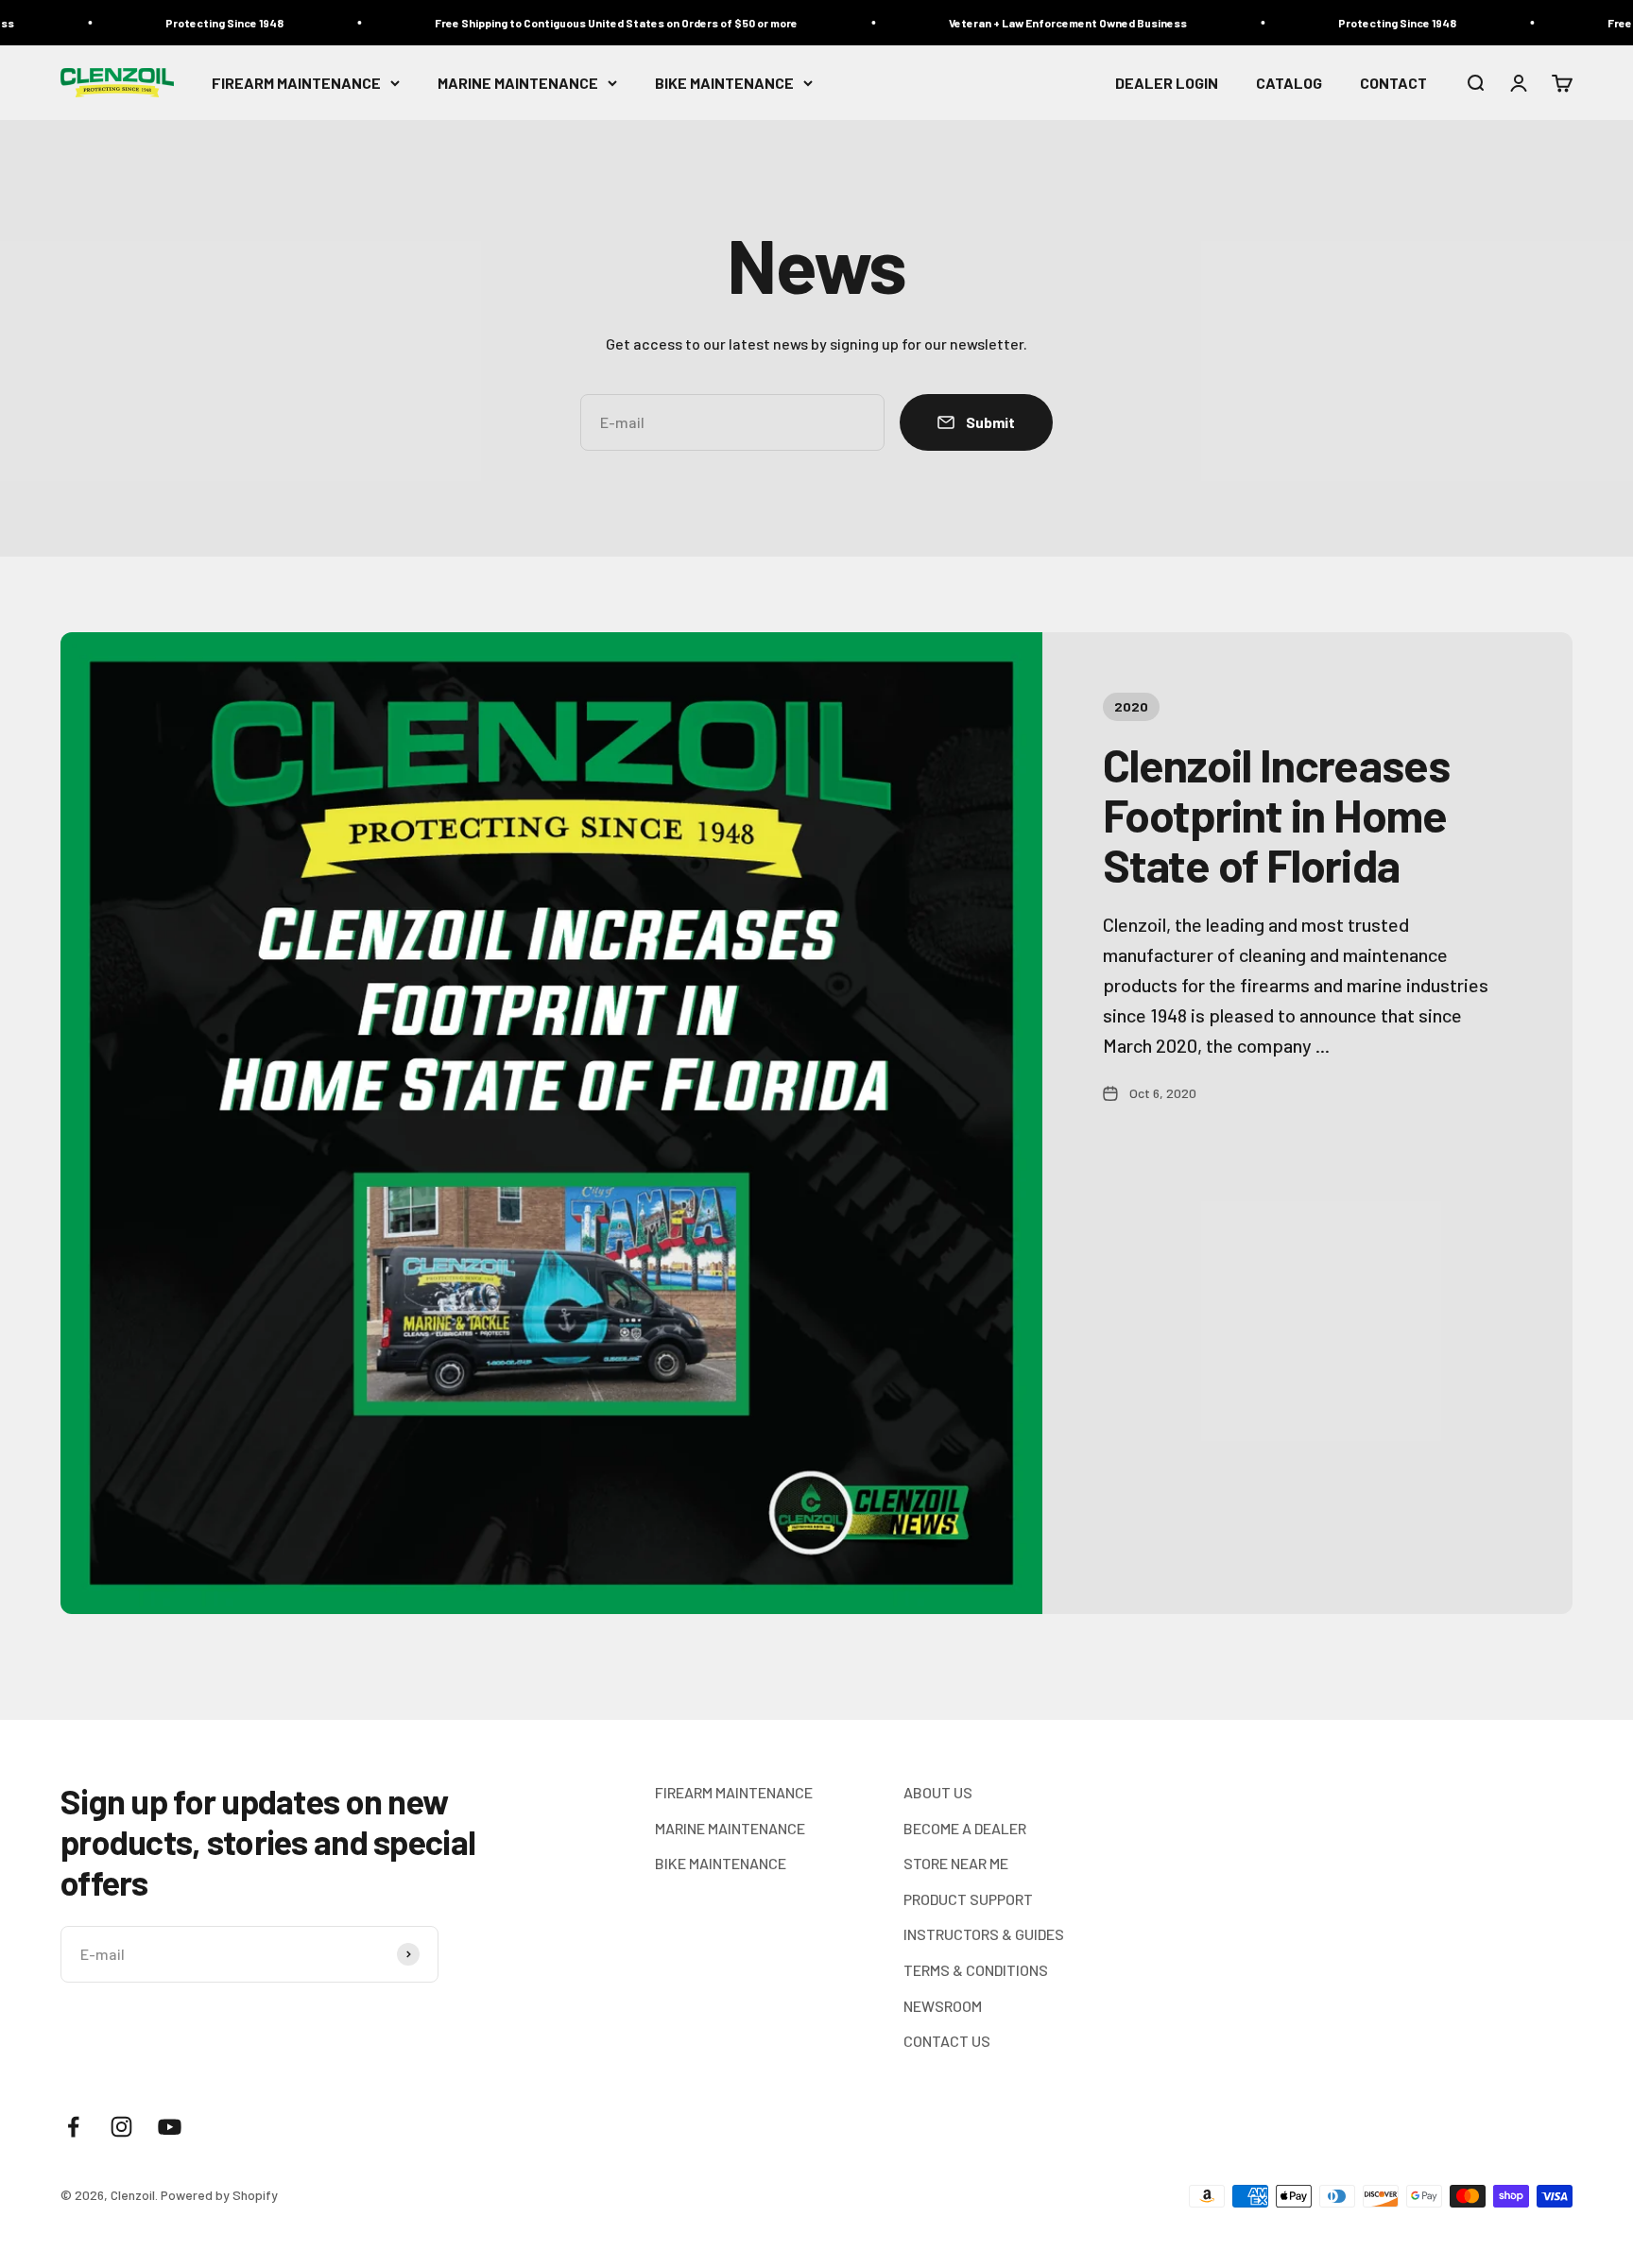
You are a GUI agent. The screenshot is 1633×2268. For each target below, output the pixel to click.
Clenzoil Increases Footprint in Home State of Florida (1276, 815)
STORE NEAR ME (956, 1863)
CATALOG (1289, 83)
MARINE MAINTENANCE (518, 83)
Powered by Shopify (219, 2195)
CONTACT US (947, 2041)
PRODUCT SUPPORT (968, 1899)
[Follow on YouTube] (170, 2127)
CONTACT (1393, 83)
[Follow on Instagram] (121, 2127)
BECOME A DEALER (965, 1828)
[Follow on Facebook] (73, 2127)
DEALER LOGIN (1167, 83)
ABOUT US (938, 1792)
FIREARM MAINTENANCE (296, 83)
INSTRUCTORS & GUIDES (984, 1934)
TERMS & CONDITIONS (976, 1970)
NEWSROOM (943, 2006)
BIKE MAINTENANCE (724, 83)
